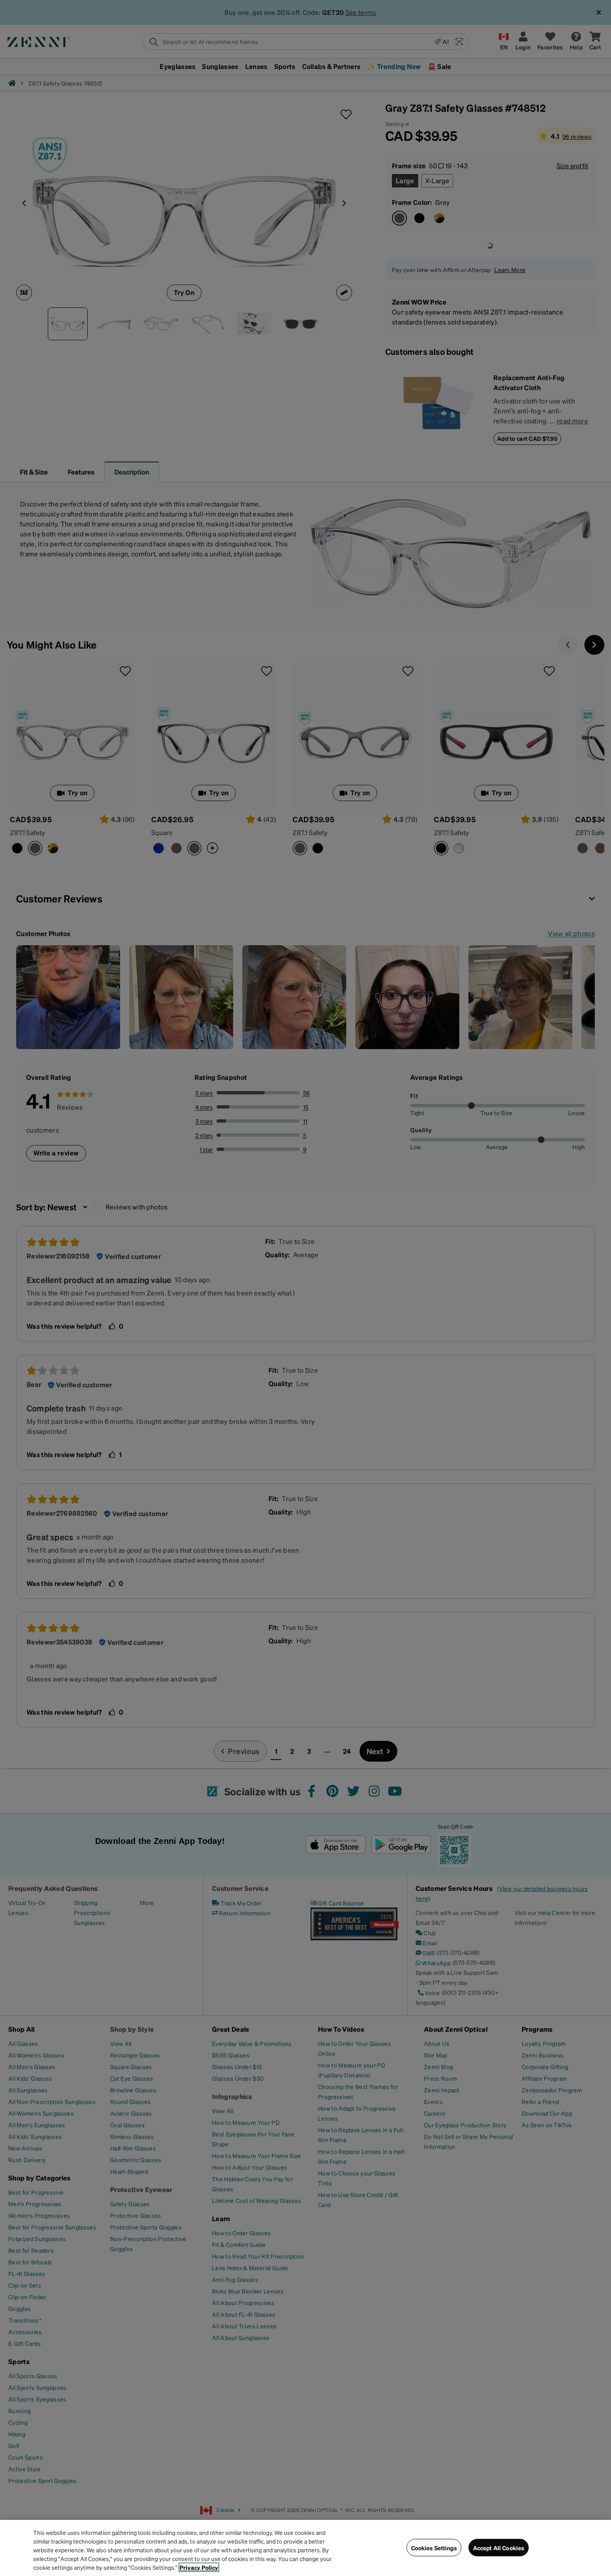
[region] (305, 2548)
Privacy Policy (199, 2567)
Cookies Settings (434, 2547)
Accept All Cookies (499, 2547)
